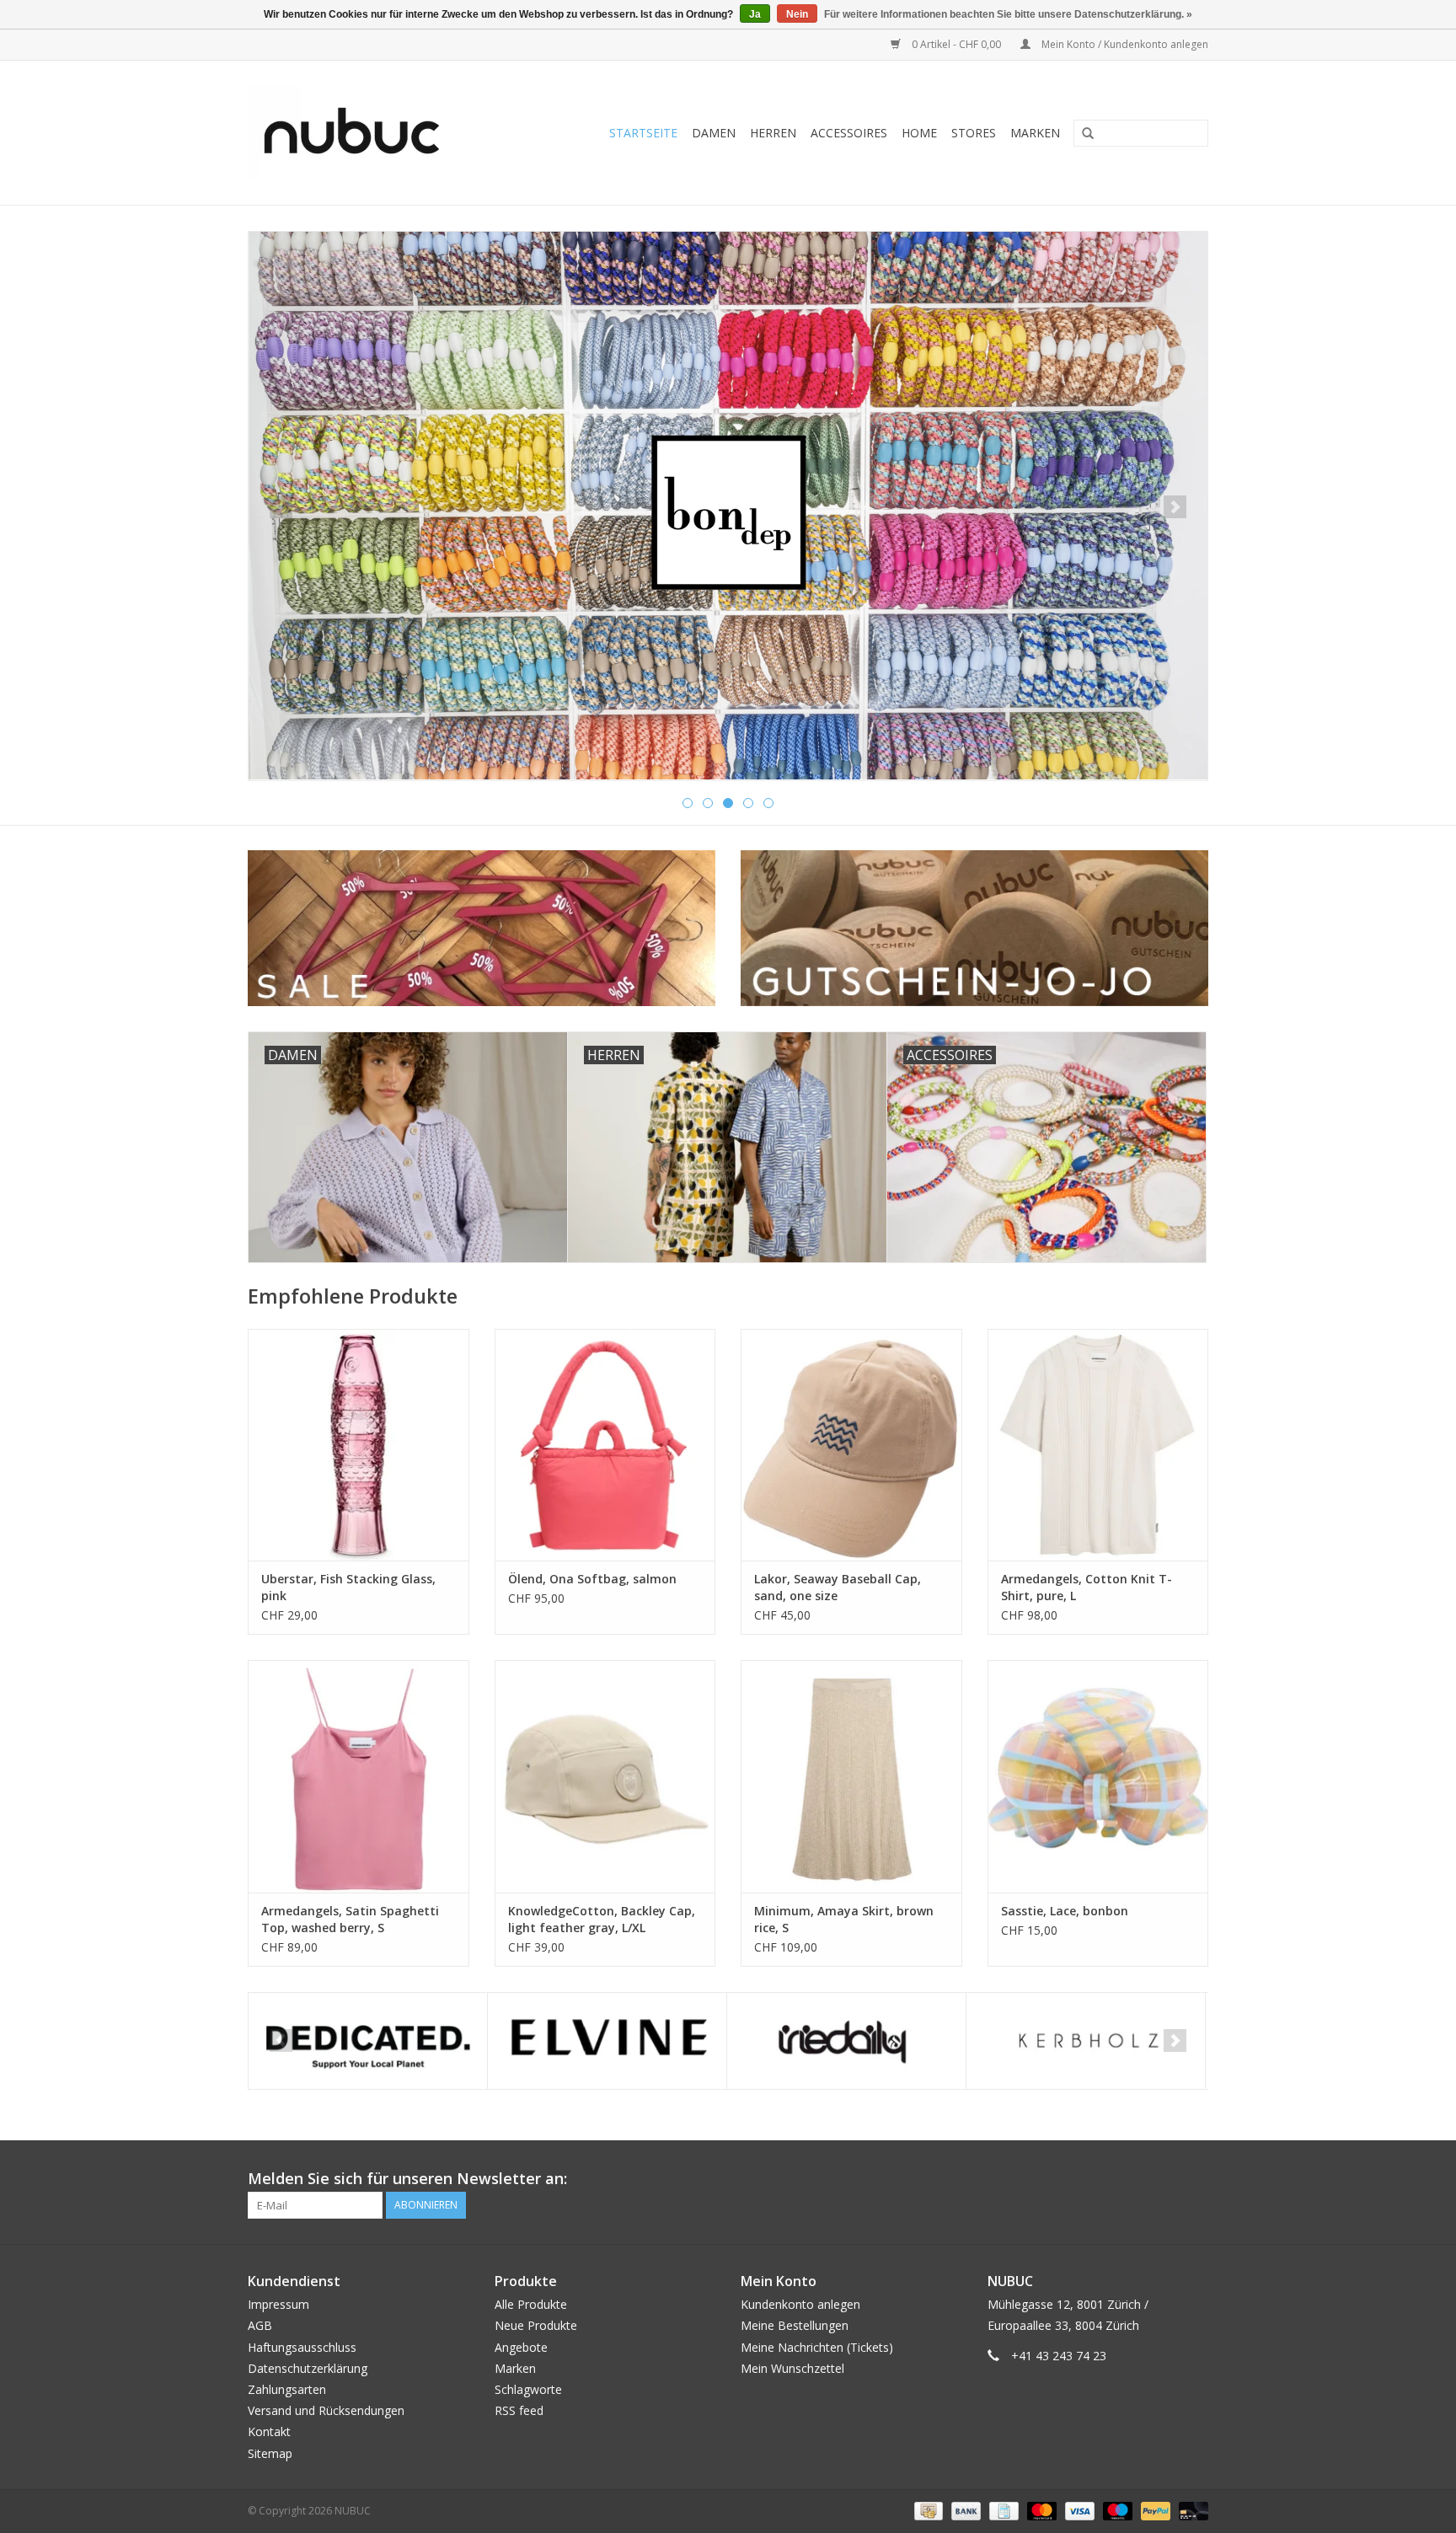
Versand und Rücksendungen (326, 2410)
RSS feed (519, 2410)
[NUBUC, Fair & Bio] (370, 133)
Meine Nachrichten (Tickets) (817, 2347)
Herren (773, 133)
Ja (755, 14)
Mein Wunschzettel (792, 2368)
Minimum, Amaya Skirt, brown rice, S (844, 1919)
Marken (1035, 133)
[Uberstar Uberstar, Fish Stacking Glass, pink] (359, 1445)
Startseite (643, 133)
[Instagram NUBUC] (1195, 2179)
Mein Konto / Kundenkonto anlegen (1124, 44)
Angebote (521, 2347)
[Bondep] (728, 506)
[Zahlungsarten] (927, 2510)
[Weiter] (1175, 507)
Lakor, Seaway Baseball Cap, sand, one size (838, 1587)
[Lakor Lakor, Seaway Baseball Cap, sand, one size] (851, 1445)
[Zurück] (281, 507)
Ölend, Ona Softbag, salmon (592, 1579)
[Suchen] (1082, 134)
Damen (714, 133)
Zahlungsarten (287, 2389)
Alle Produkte (531, 2304)
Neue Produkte (536, 2325)
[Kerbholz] (1086, 2041)
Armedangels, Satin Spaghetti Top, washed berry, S (350, 1919)
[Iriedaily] (846, 2041)
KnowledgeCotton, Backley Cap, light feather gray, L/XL (602, 1919)
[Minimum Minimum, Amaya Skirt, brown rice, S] (851, 1776)
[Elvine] (607, 2041)
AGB (260, 2325)
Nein (797, 14)
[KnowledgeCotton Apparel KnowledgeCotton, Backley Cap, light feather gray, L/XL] (605, 1776)
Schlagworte (528, 2389)
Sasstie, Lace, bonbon (1065, 1911)
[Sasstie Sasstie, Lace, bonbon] (1098, 1776)
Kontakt (269, 2431)
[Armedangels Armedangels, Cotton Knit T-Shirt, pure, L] (1098, 1445)
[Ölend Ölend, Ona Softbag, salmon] (605, 1445)
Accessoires (849, 133)
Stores (974, 133)
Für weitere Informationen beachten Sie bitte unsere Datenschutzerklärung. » (1008, 14)
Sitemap (270, 2453)
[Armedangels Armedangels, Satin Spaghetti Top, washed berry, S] (359, 1776)
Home (919, 133)
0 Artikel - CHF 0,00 (956, 44)
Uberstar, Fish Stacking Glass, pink (348, 1587)
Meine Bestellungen (795, 2325)
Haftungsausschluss (302, 2347)
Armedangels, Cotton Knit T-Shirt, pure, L (1087, 1587)
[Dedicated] (368, 2041)
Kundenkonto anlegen (800, 2304)
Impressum (278, 2304)
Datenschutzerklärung (308, 2368)
